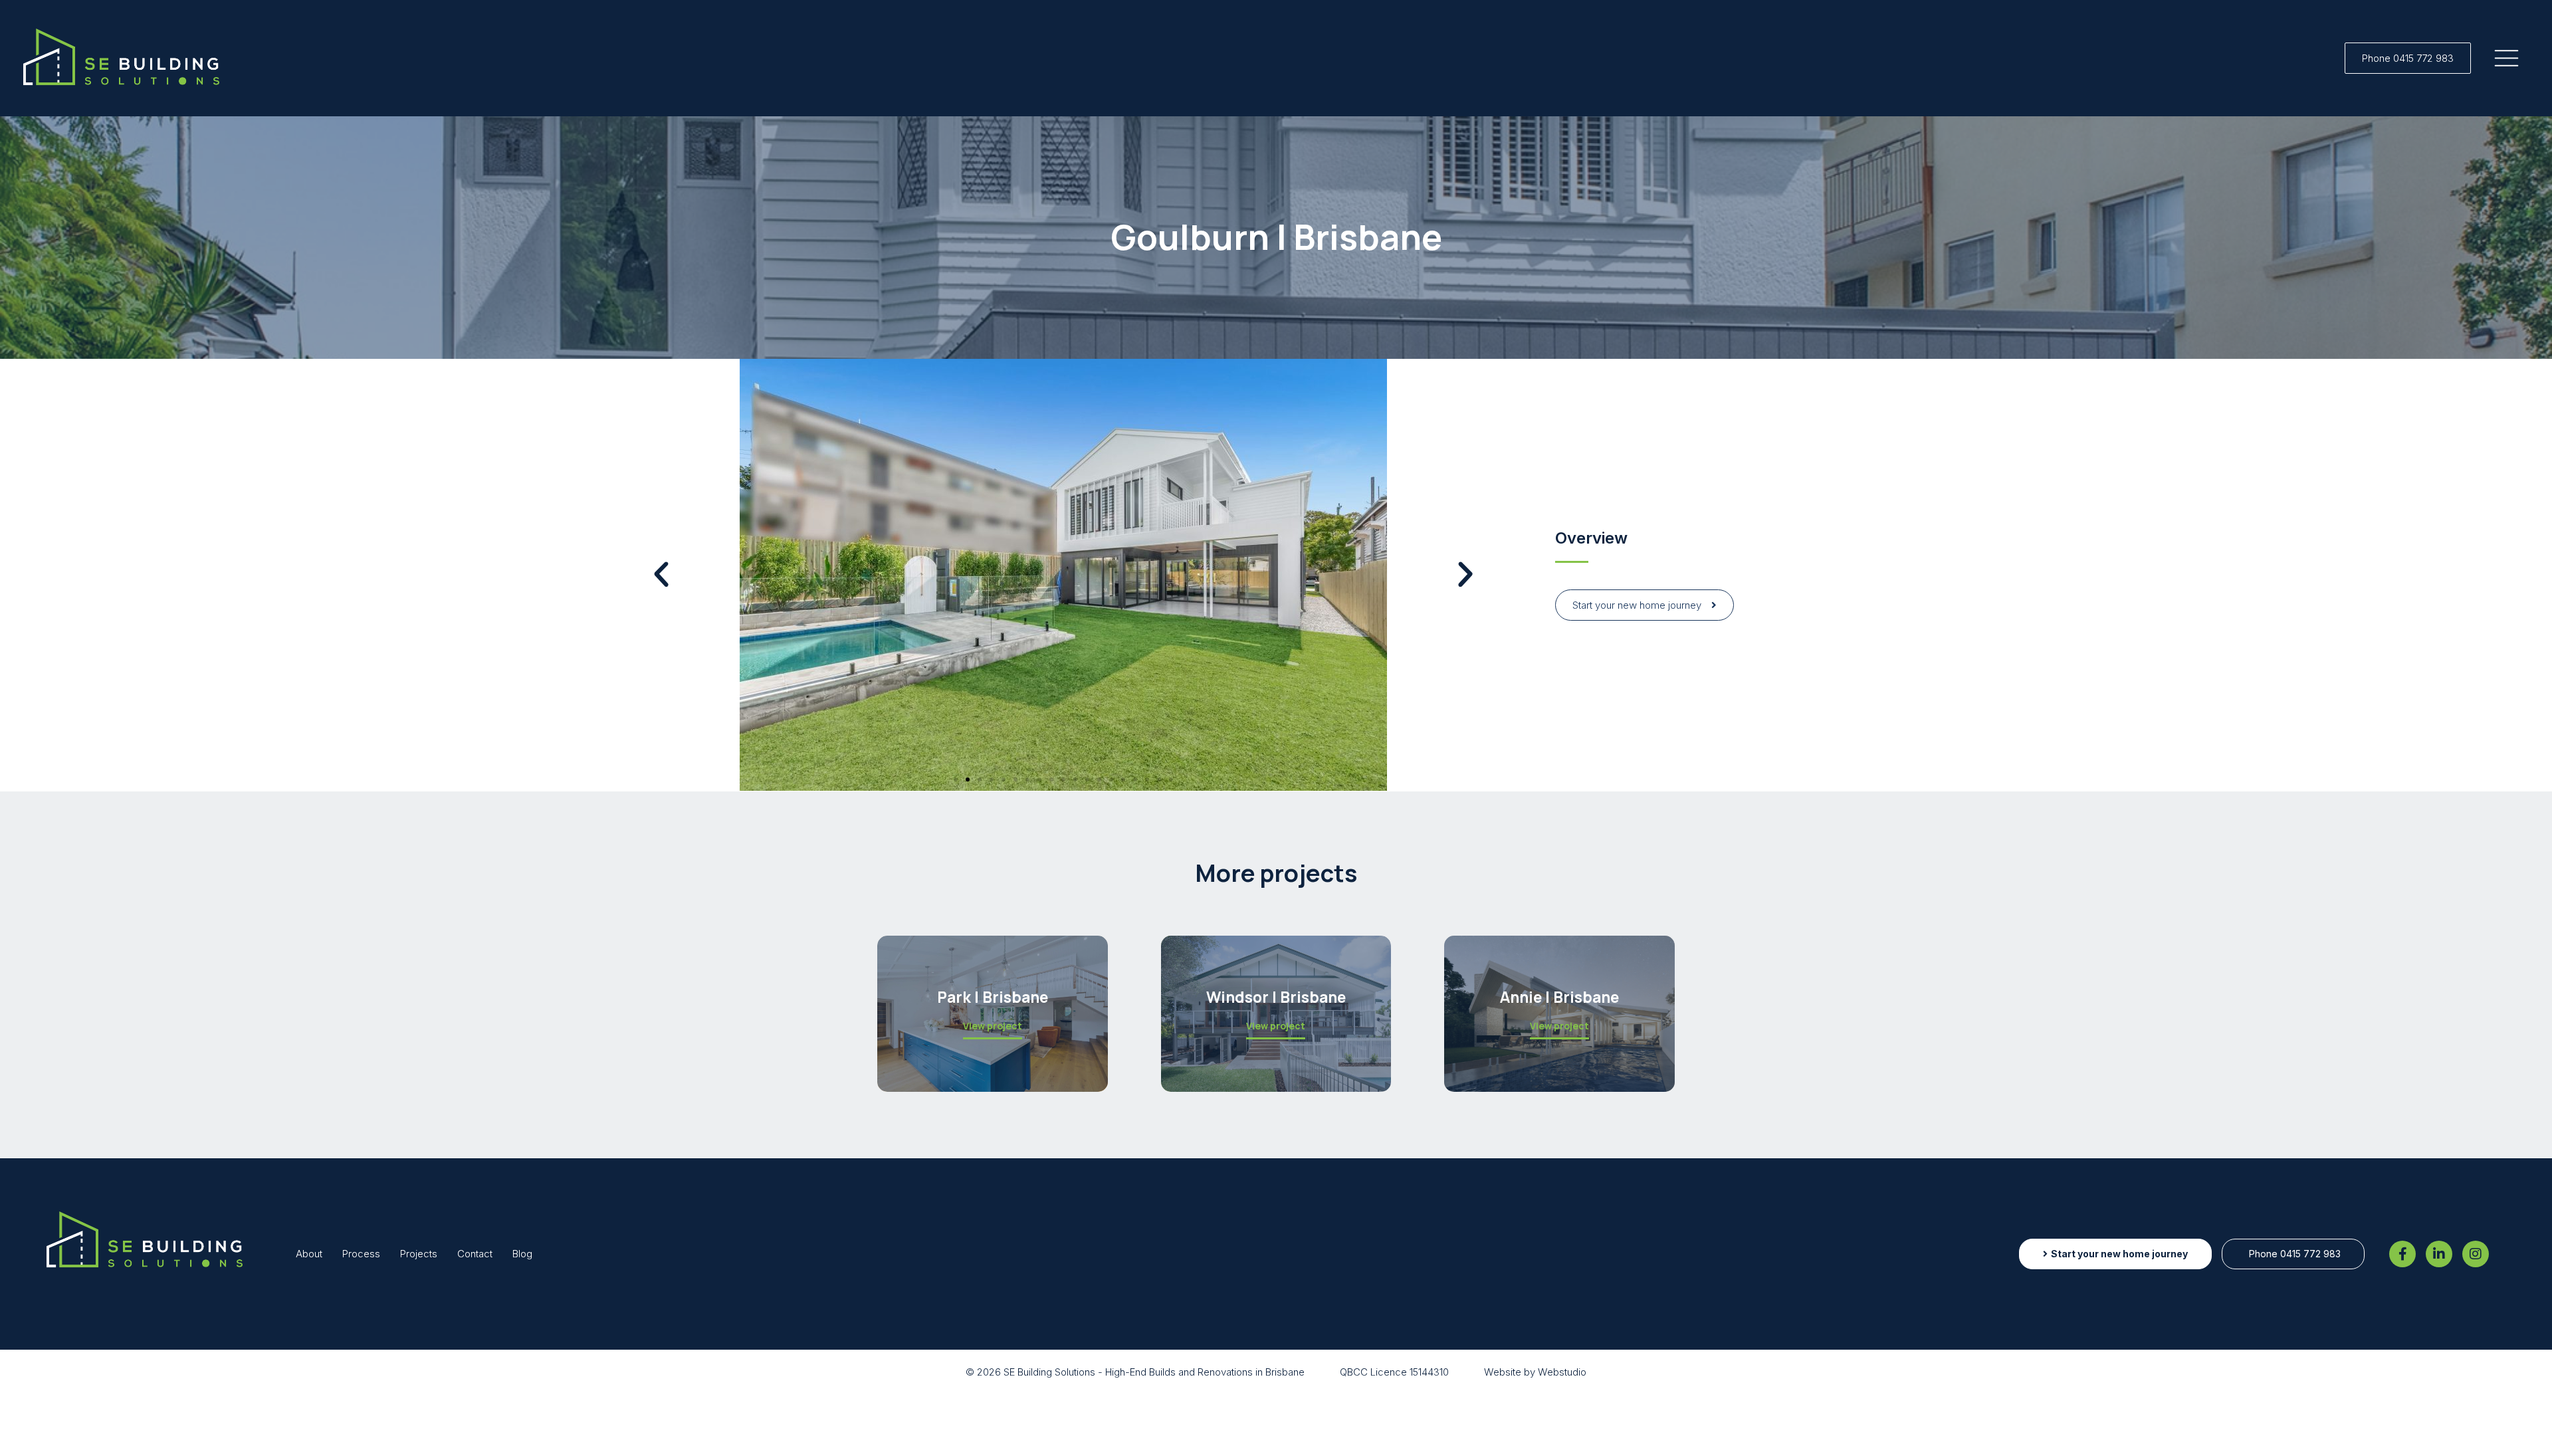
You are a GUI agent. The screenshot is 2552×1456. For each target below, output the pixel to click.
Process (361, 1254)
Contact (475, 1254)
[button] (2408, 58)
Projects (419, 1254)
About (309, 1254)
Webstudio (1562, 1372)
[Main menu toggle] (2507, 58)
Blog (522, 1254)
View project (993, 1027)
